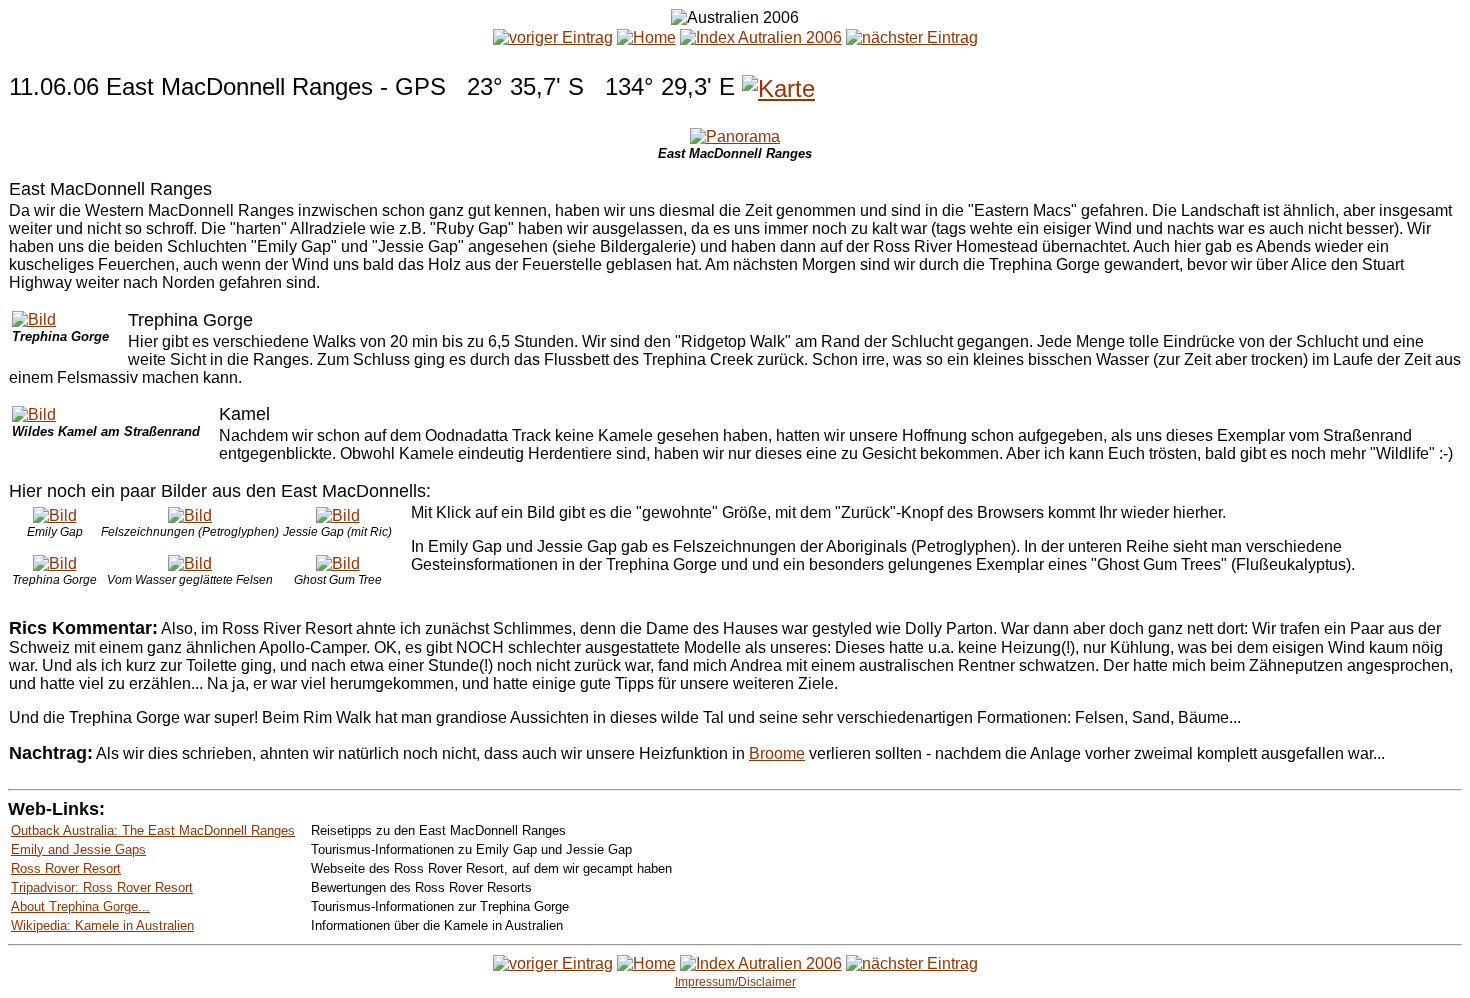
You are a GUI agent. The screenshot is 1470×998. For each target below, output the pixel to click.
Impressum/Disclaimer (735, 982)
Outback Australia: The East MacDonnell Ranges (153, 830)
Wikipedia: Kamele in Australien (102, 925)
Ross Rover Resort (66, 868)
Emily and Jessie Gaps (78, 849)
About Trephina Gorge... (80, 906)
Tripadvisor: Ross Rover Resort (102, 887)
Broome (777, 753)
